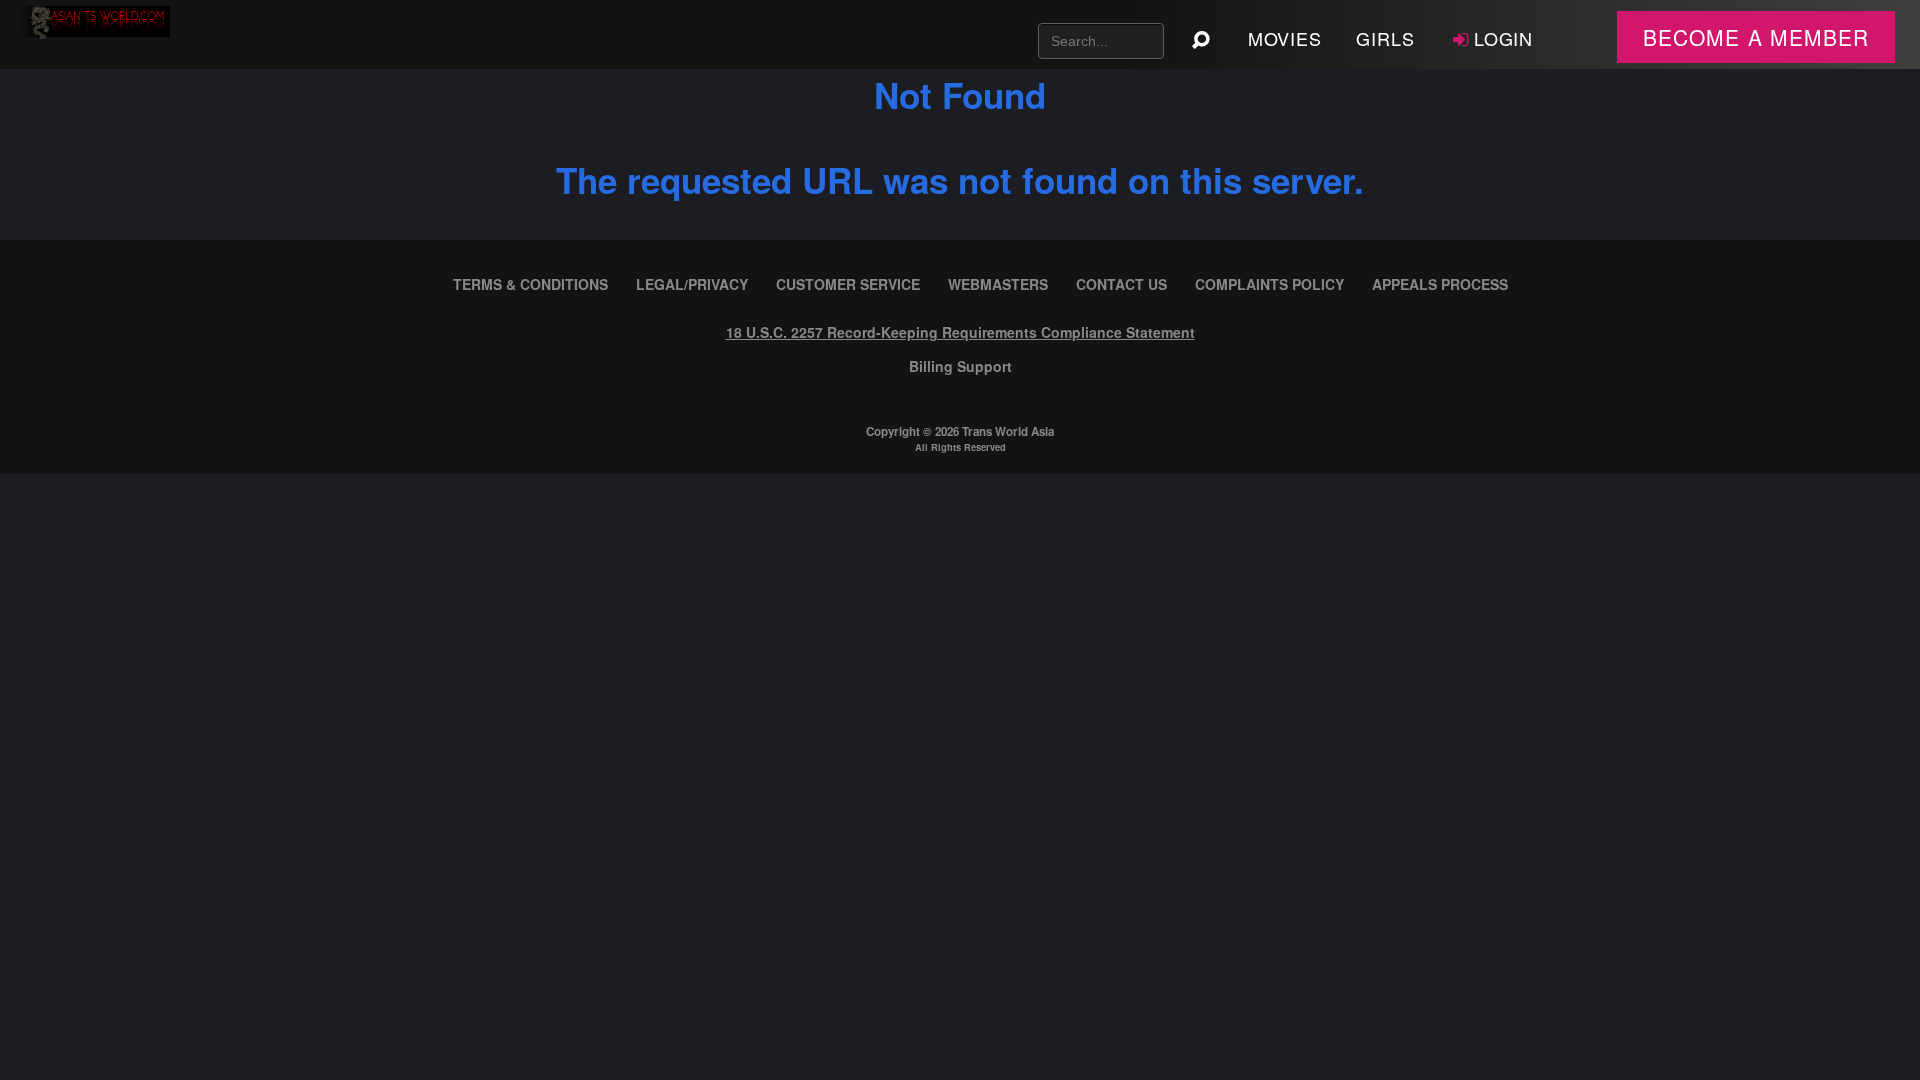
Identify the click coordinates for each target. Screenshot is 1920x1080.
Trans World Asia (1008, 431)
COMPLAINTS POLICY (1269, 284)
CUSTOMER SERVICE (848, 284)
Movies (1285, 38)
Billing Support (960, 366)
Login (1504, 38)
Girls (1385, 38)
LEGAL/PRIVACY (692, 284)
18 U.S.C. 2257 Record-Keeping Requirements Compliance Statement (960, 332)
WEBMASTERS (998, 284)
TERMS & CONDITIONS (530, 284)
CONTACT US (1121, 284)
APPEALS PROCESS (1440, 284)
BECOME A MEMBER (1756, 37)
